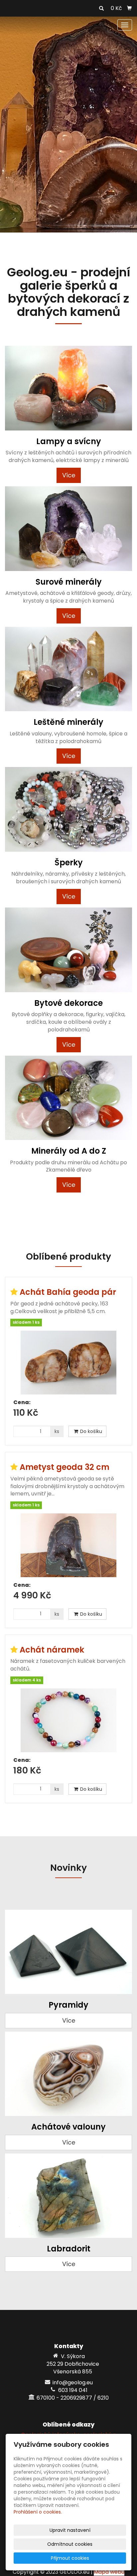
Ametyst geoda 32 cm (65, 1467)
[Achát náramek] (68, 1720)
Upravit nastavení (70, 2530)
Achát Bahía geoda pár (68, 1292)
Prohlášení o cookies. (38, 2512)
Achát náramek (52, 1650)
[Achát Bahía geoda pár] (68, 1363)
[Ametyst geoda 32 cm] (68, 1545)
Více (69, 475)
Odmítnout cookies (70, 2544)
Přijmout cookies (70, 2558)
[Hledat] (101, 9)
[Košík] (129, 8)
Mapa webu (109, 2572)
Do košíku (90, 1431)
